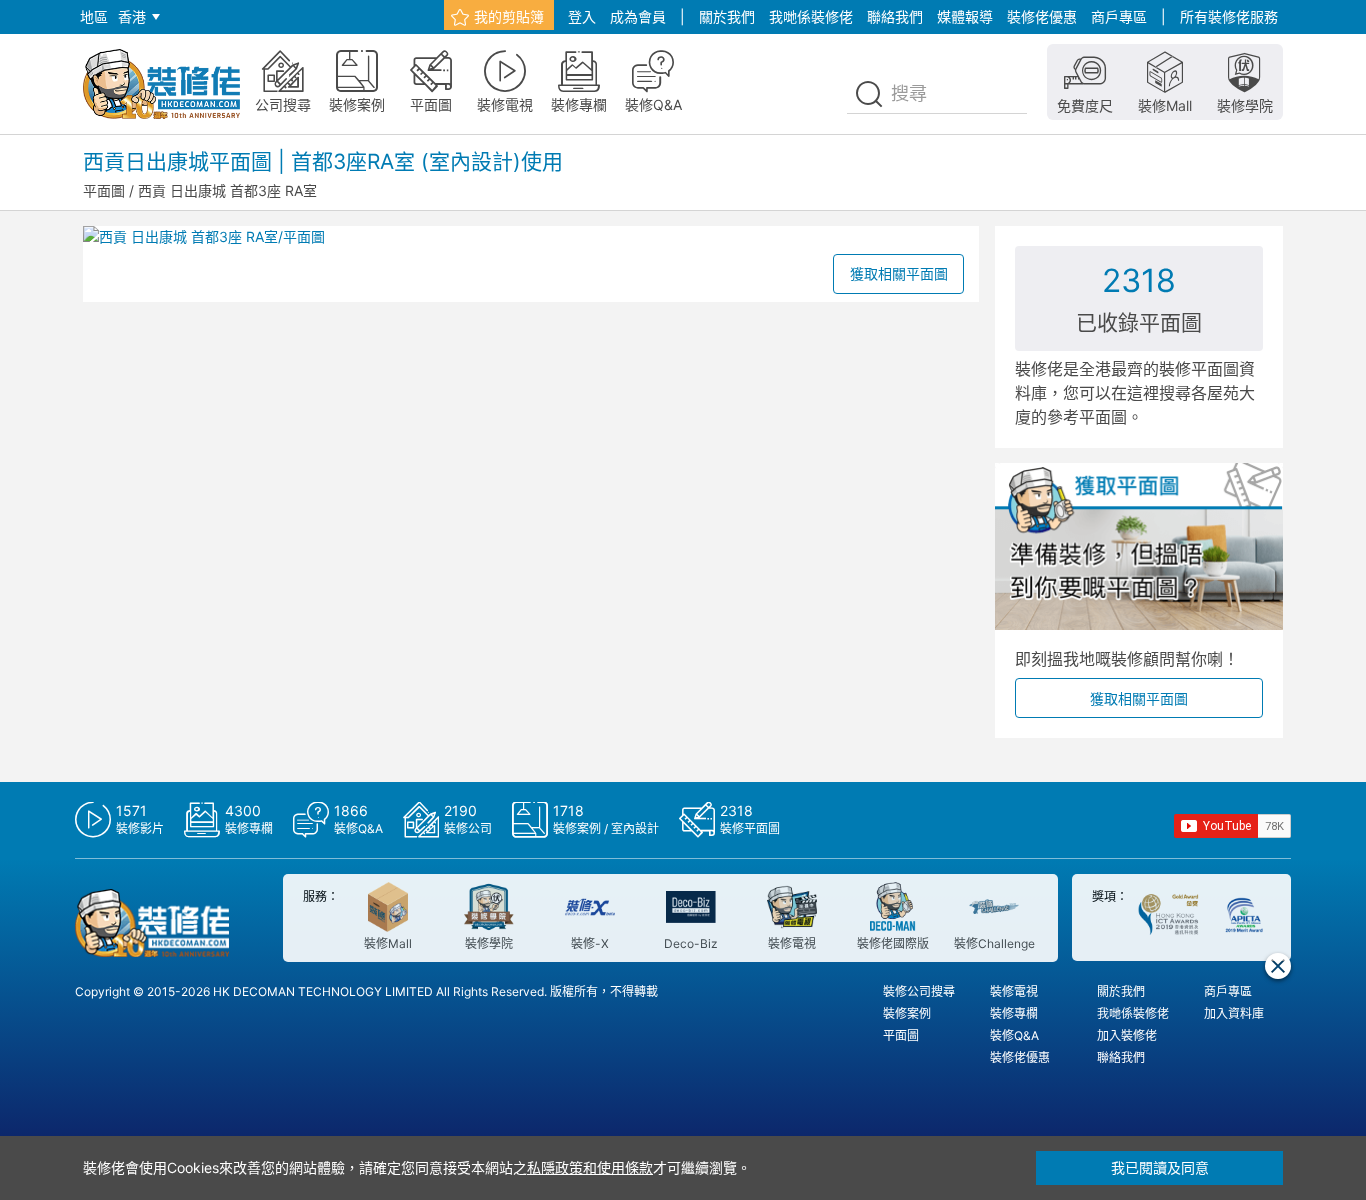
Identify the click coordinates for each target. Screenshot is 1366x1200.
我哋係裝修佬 (811, 16)
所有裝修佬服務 (1229, 16)
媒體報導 (965, 16)
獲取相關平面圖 (899, 273)
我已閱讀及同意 (1160, 1167)
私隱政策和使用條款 (590, 1167)
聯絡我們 (895, 16)
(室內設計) (471, 161)
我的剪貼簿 (509, 16)
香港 (132, 16)
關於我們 (727, 16)
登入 (582, 16)
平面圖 (104, 190)
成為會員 (638, 16)
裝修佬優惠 (1042, 16)
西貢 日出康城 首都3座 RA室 (227, 190)
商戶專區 (1119, 16)
